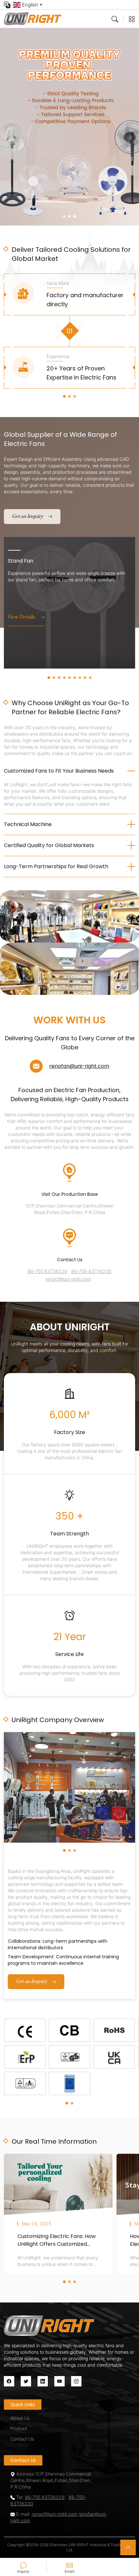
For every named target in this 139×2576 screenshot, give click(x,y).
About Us (20, 2418)
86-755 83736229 (47, 1271)
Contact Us (22, 2439)
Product (19, 2428)
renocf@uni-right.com (68, 1279)
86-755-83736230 (91, 1271)
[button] (64, 216)
